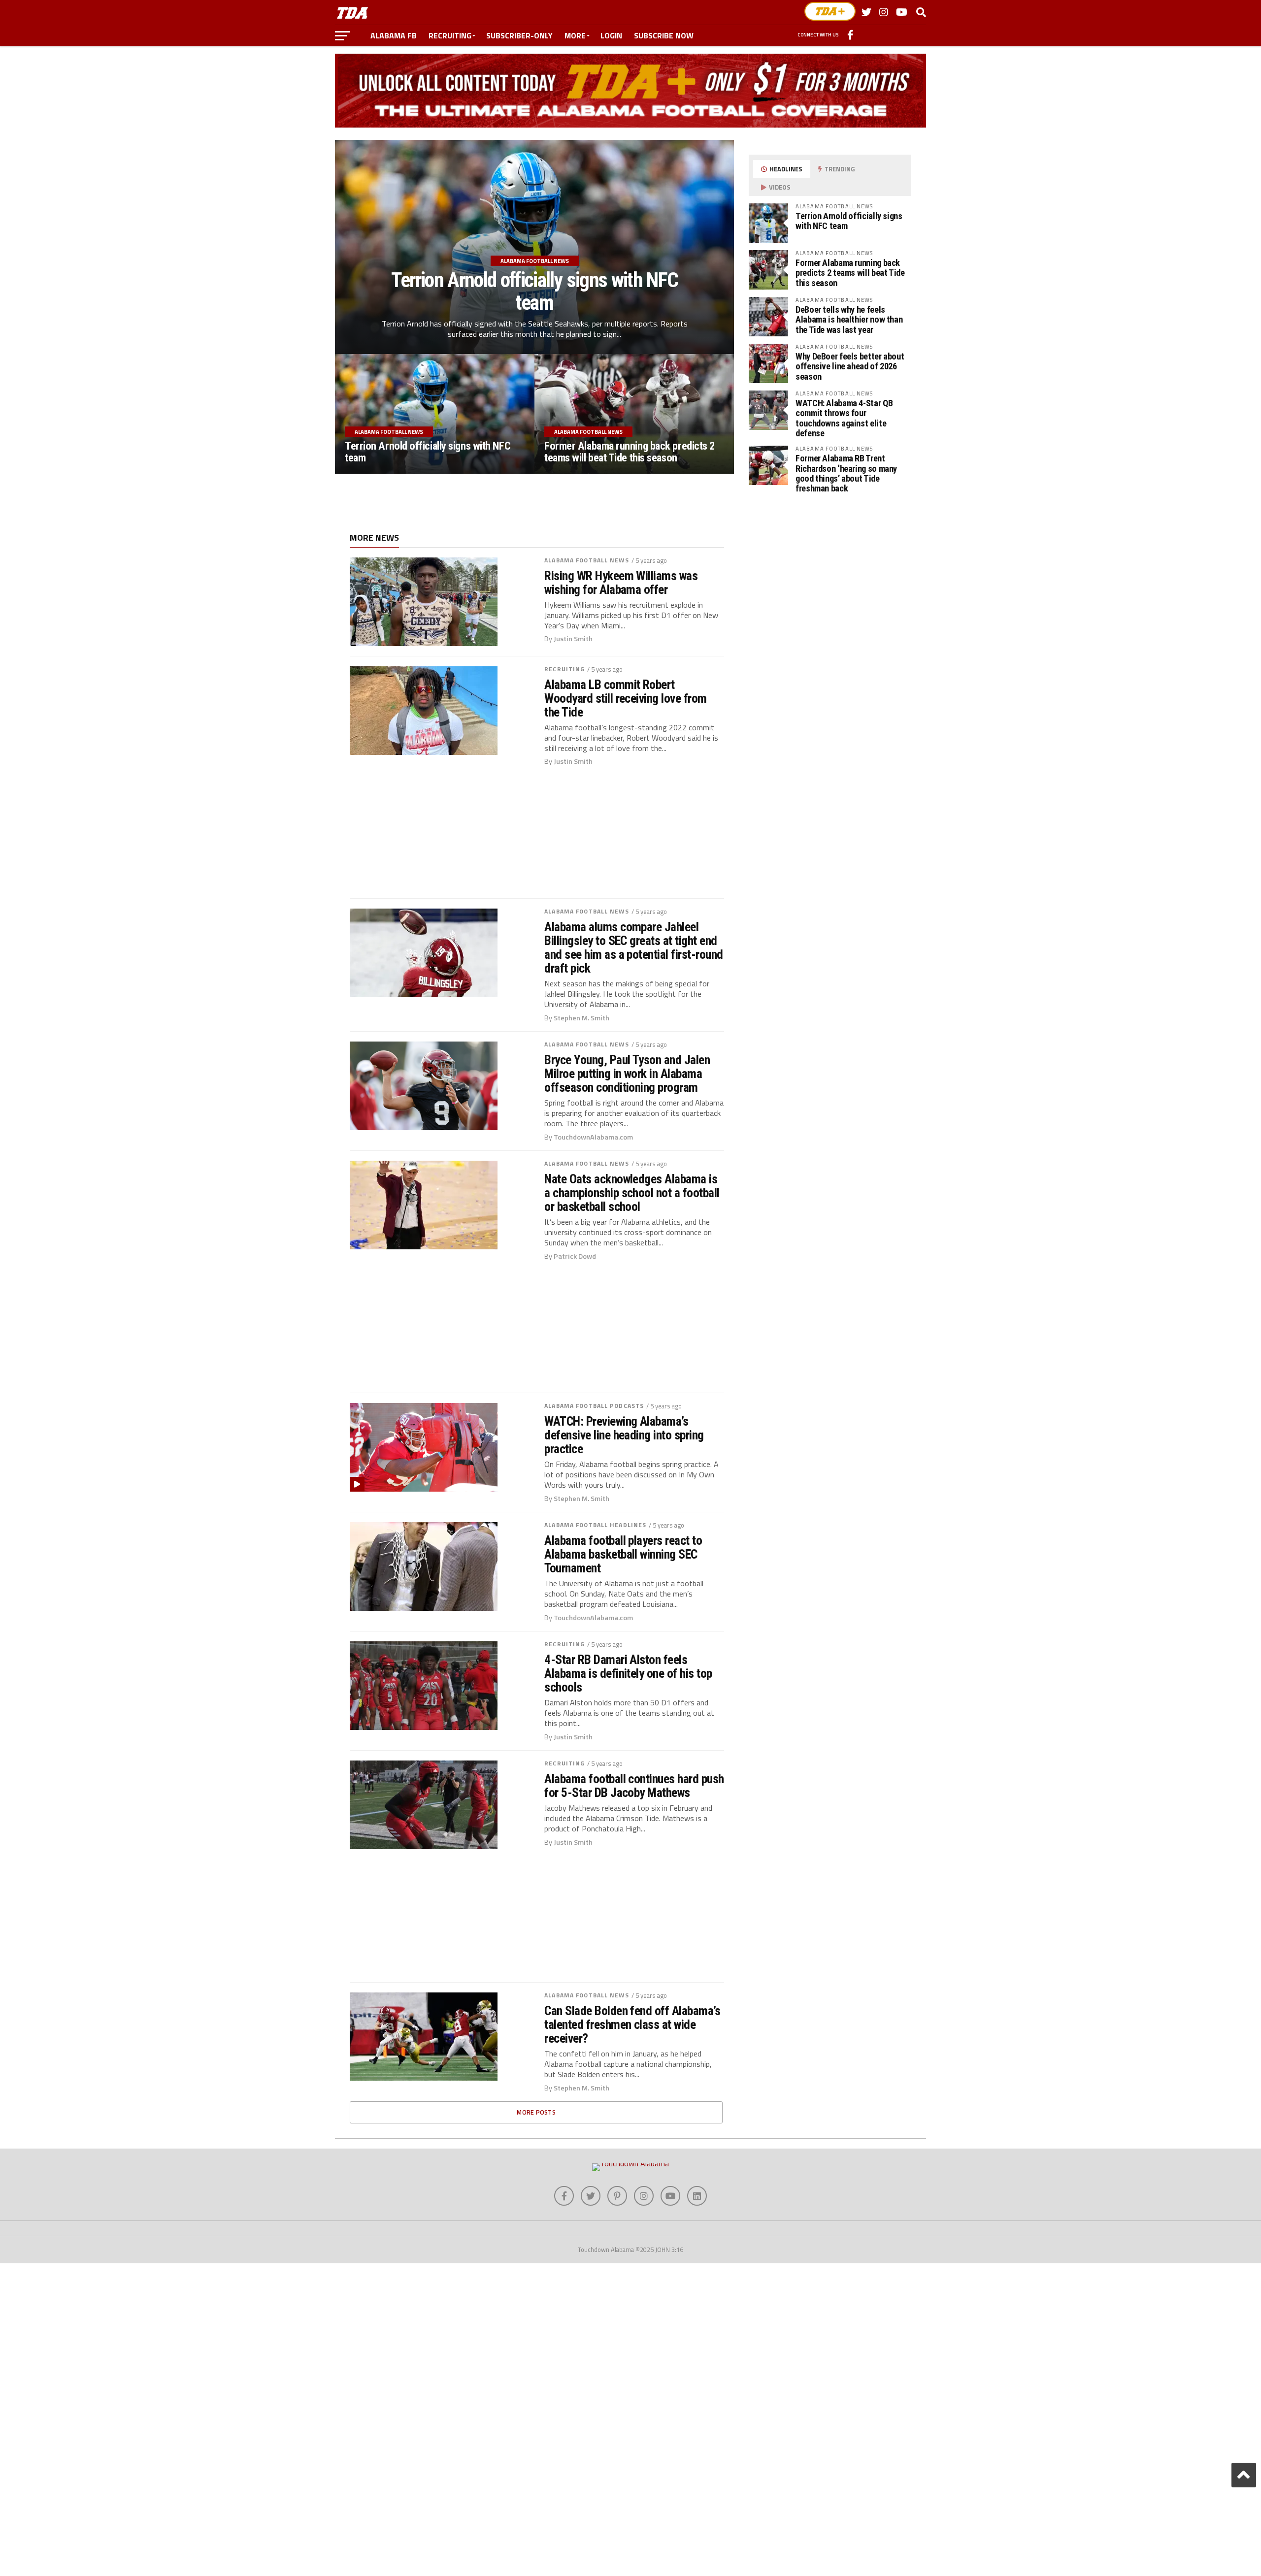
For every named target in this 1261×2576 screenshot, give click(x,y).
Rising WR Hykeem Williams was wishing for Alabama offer (621, 583)
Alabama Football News (587, 560)
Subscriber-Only (519, 35)
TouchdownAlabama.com (593, 1137)
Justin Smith (573, 639)
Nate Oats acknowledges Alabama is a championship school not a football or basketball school (632, 1193)
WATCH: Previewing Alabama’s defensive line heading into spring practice (624, 1435)
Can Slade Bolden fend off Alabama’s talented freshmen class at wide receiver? (632, 2024)
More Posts (536, 2112)
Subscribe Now (664, 35)
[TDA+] (830, 11)
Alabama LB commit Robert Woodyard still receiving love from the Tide (626, 698)
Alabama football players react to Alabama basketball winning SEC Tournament (623, 1554)
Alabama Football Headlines (595, 1525)
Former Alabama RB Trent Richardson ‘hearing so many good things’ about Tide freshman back (846, 473)
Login (611, 35)
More (575, 35)
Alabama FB (394, 35)
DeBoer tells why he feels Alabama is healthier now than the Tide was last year (849, 319)
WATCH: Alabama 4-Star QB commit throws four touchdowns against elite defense (844, 418)
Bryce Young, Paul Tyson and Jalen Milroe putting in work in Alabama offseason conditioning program (627, 1074)
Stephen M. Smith (581, 1018)
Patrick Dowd (575, 1256)
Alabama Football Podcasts (594, 1406)
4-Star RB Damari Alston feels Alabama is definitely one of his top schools (628, 1673)
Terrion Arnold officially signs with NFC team (849, 221)
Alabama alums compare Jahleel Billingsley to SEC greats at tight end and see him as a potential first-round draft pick (634, 948)
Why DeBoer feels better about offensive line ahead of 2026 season (850, 366)
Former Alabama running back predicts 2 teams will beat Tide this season (850, 273)
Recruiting (450, 35)
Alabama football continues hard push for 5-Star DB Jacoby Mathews (634, 1786)
